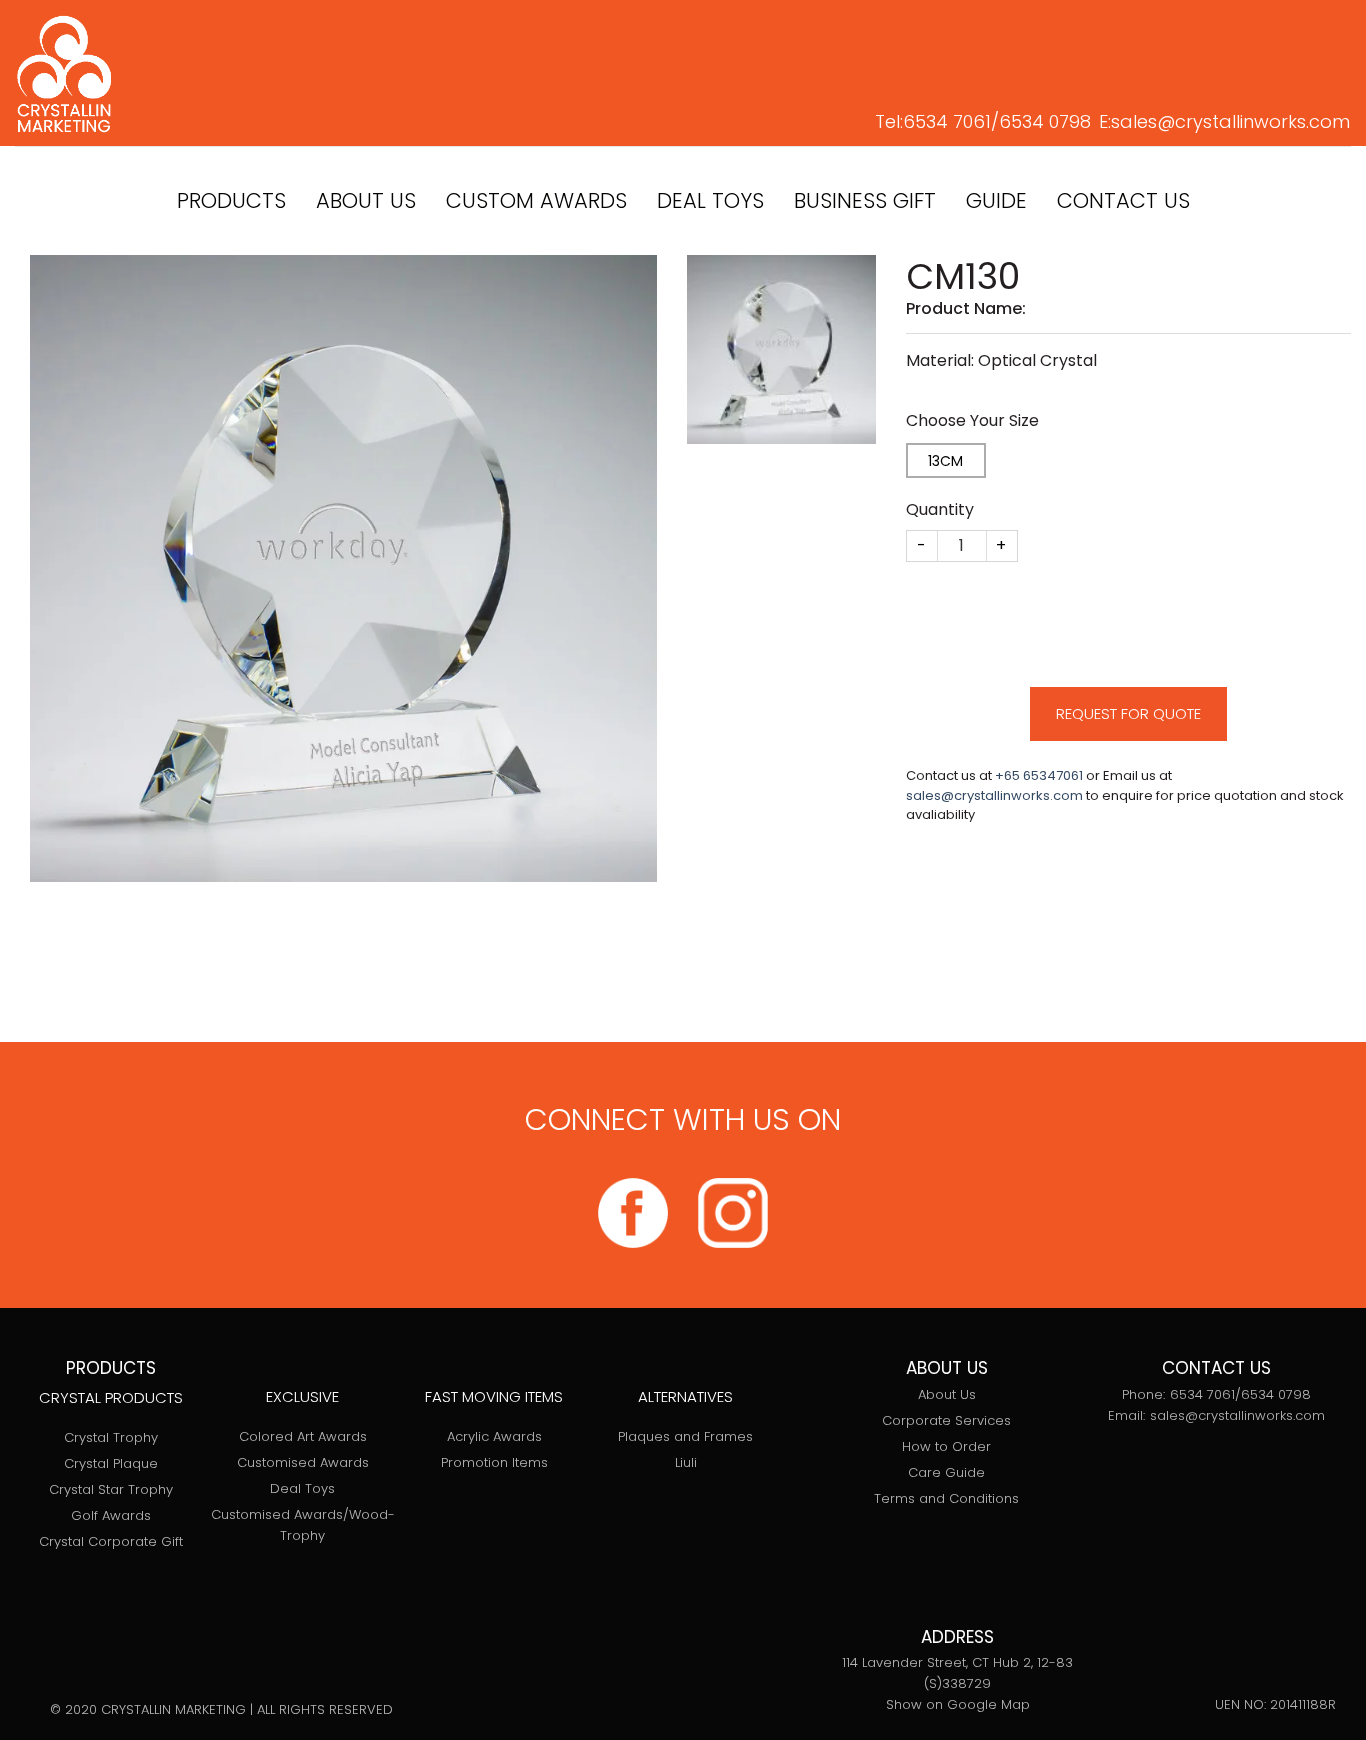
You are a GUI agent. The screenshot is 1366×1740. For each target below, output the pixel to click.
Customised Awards (303, 1462)
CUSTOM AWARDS (536, 200)
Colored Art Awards (303, 1436)
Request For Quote (1128, 713)
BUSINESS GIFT (865, 200)
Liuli (686, 1462)
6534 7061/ (951, 121)
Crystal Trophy (111, 1437)
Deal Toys (302, 1488)
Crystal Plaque (111, 1463)
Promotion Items (494, 1462)
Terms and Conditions (946, 1498)
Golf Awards (111, 1515)
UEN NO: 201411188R (1275, 1704)
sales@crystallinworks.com (1230, 121)
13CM (945, 461)
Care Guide (946, 1472)
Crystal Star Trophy (111, 1489)
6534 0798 (1045, 121)
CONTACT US (1123, 200)
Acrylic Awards (494, 1436)
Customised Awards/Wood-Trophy (303, 1525)
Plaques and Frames (685, 1436)
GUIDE (996, 200)
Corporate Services (946, 1420)
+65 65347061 (1039, 775)
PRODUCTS (231, 200)
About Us (947, 1394)
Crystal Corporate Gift (111, 1541)
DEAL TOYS (710, 200)
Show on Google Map (958, 1704)
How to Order (946, 1446)
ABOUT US (366, 200)
